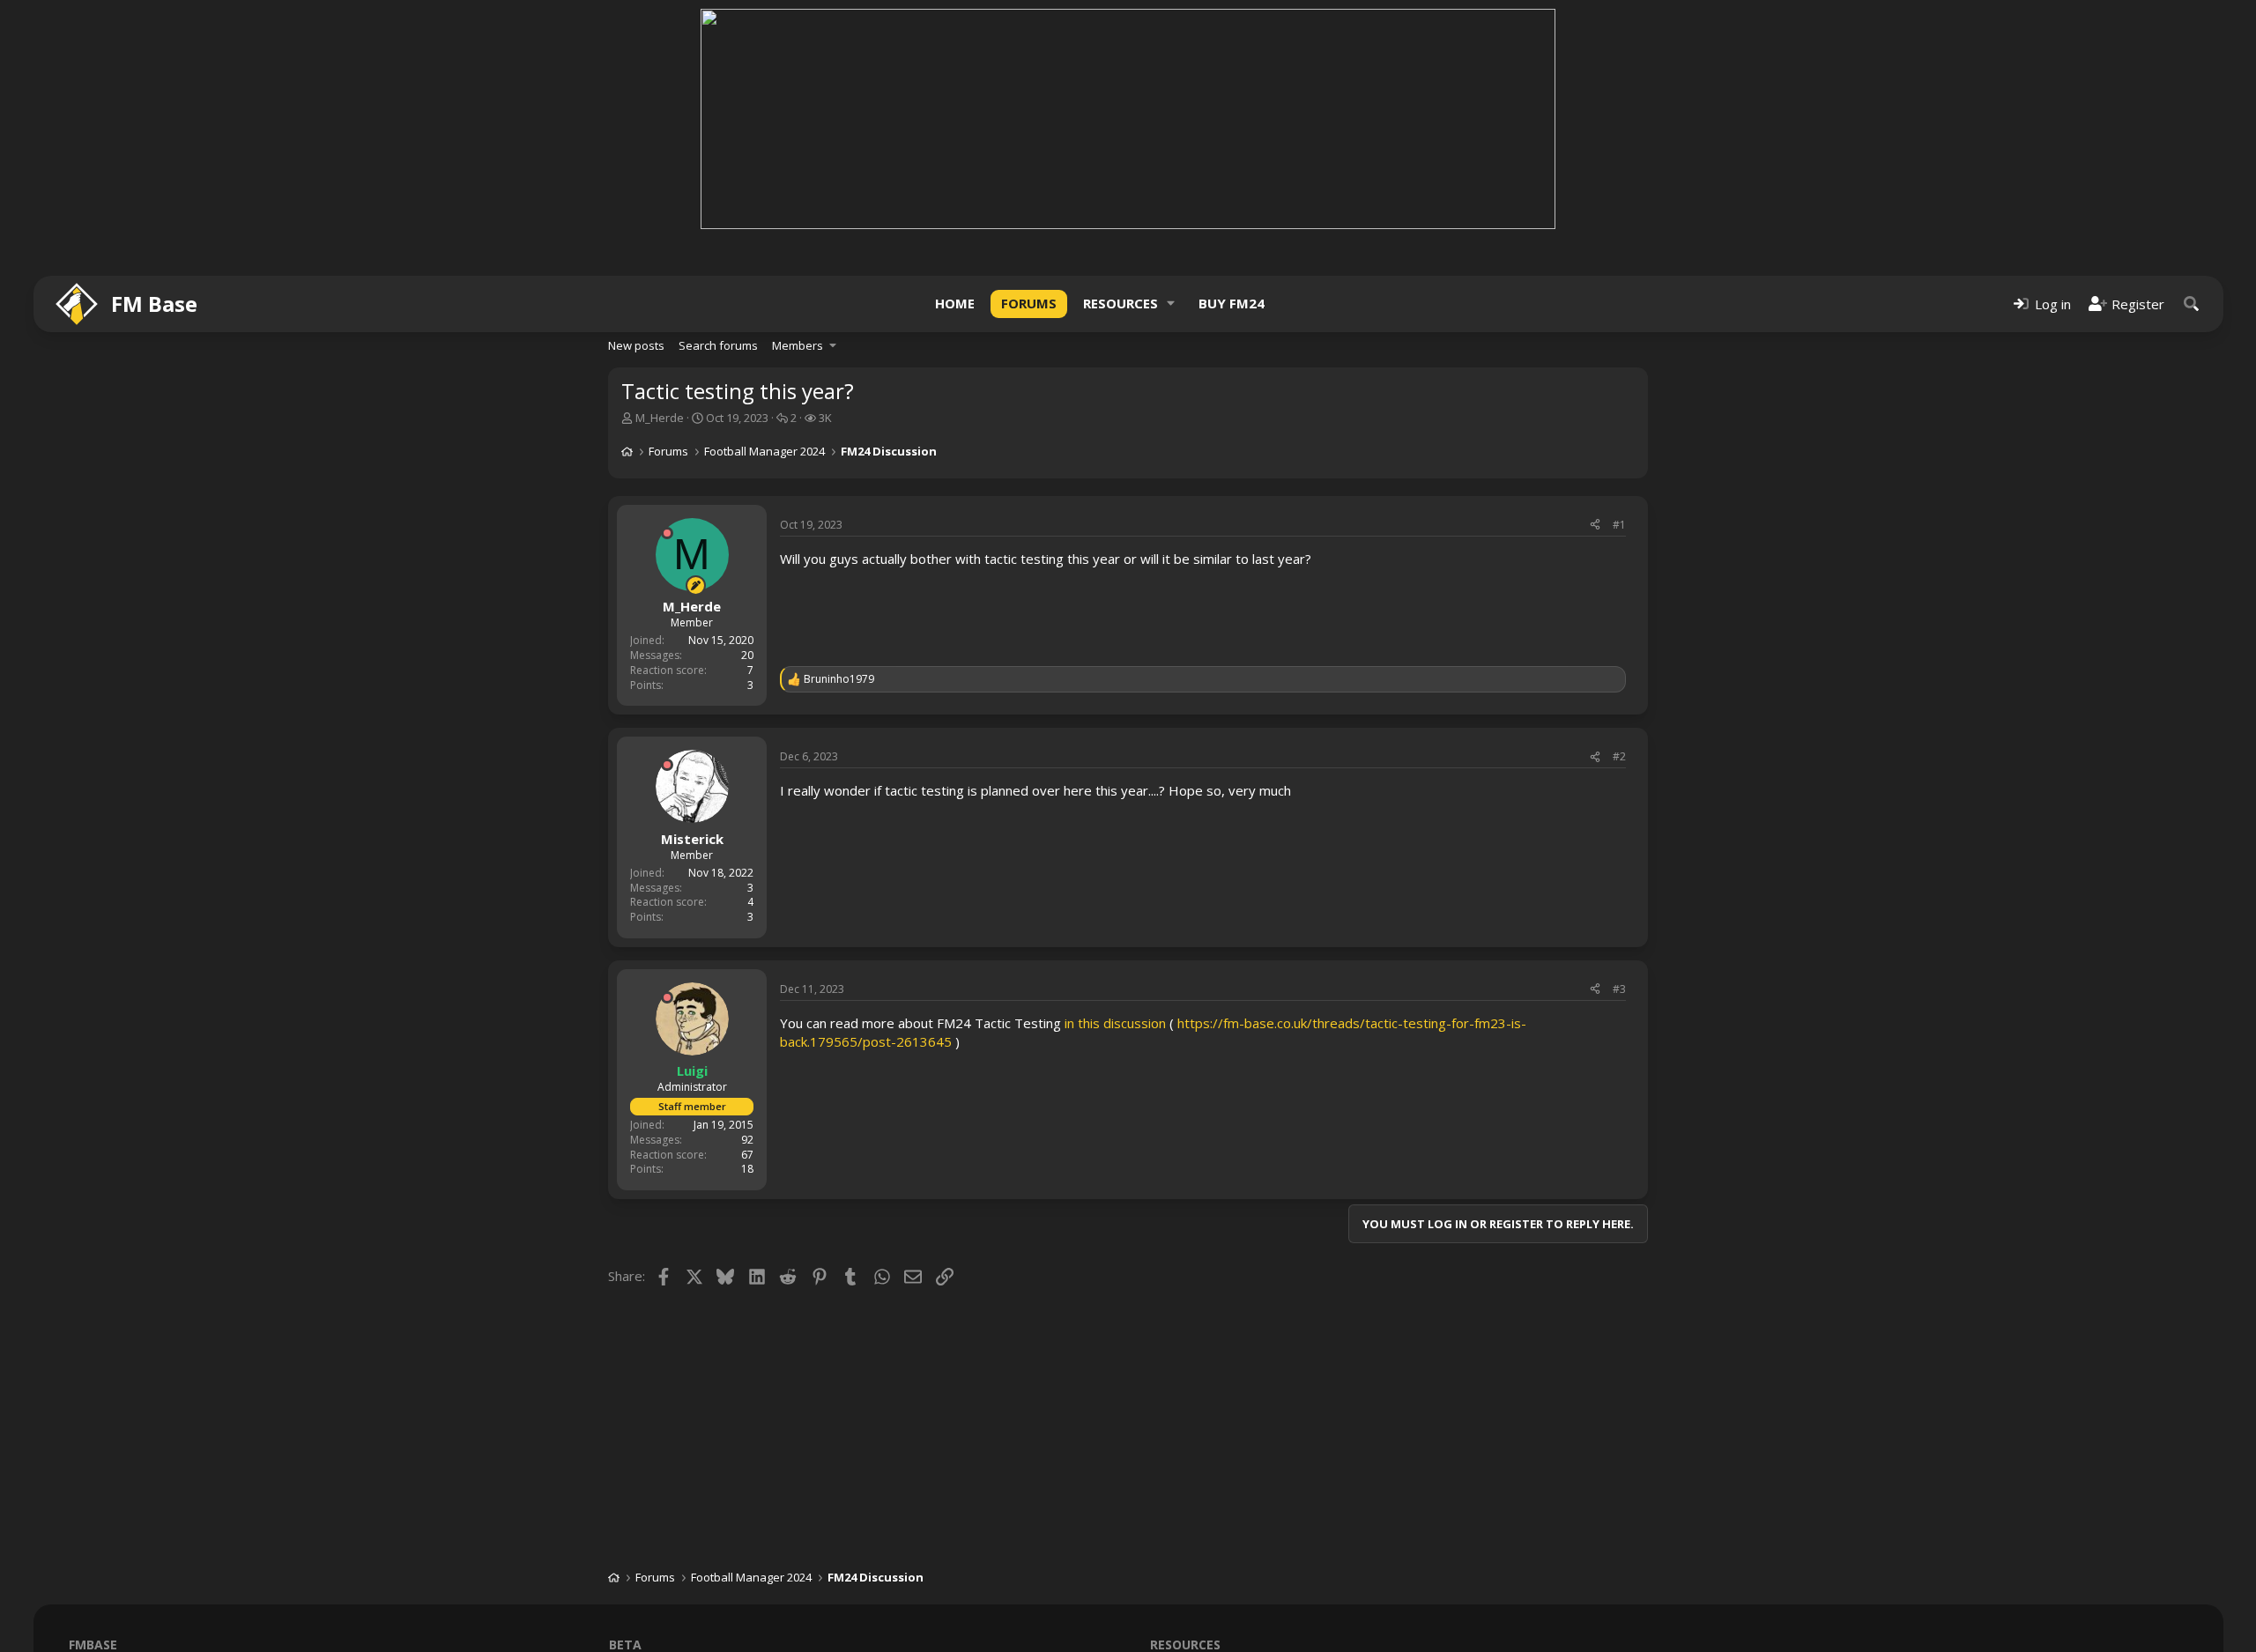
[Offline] (667, 533)
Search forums (718, 345)
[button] (1171, 304)
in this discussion (1115, 1023)
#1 (1619, 525)
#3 (1619, 989)
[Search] (2192, 304)
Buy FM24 (1232, 303)
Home (955, 303)
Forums (1029, 303)
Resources (1121, 303)
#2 (1619, 756)
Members (798, 345)
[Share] (1595, 526)
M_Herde (660, 418)
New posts (636, 345)
